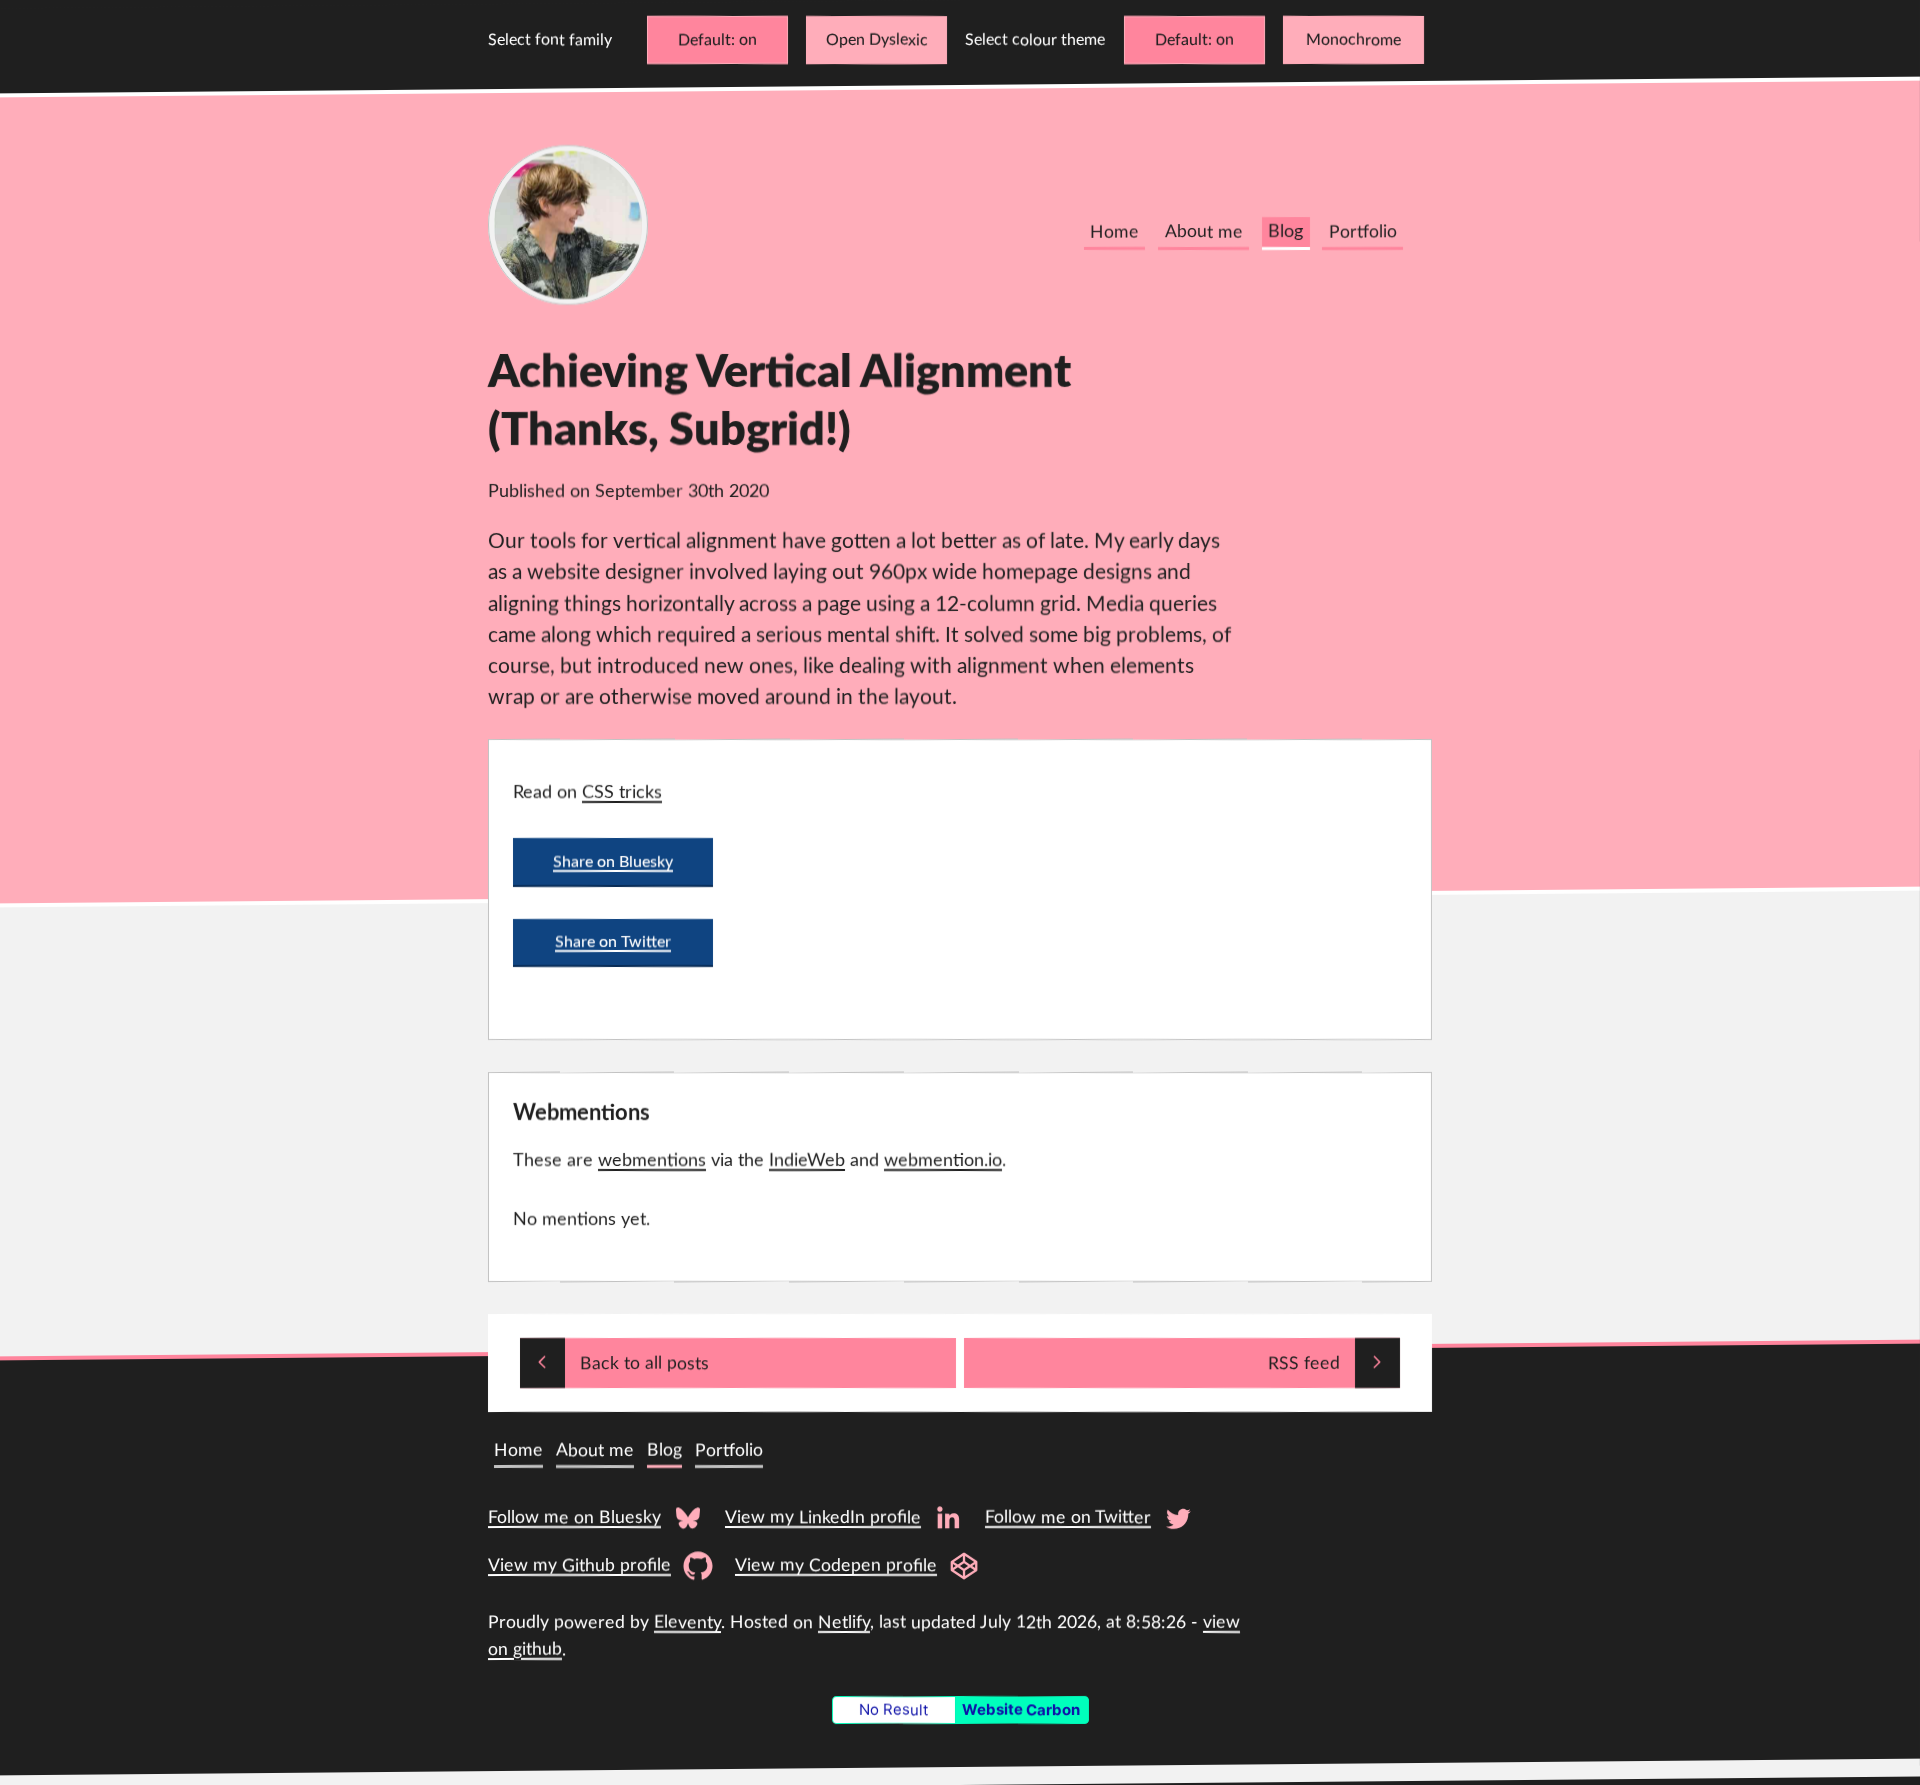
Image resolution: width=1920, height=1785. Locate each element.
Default (704, 40)
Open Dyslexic (877, 40)
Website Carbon (1021, 1709)
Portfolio (1363, 232)
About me (1204, 232)
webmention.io (943, 1160)
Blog (1285, 232)
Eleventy (687, 1622)
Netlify (844, 1622)
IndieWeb (807, 1160)
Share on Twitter (613, 942)
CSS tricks (622, 792)
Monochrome (1353, 40)
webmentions (652, 1160)
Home (1114, 232)
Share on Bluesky (613, 861)
